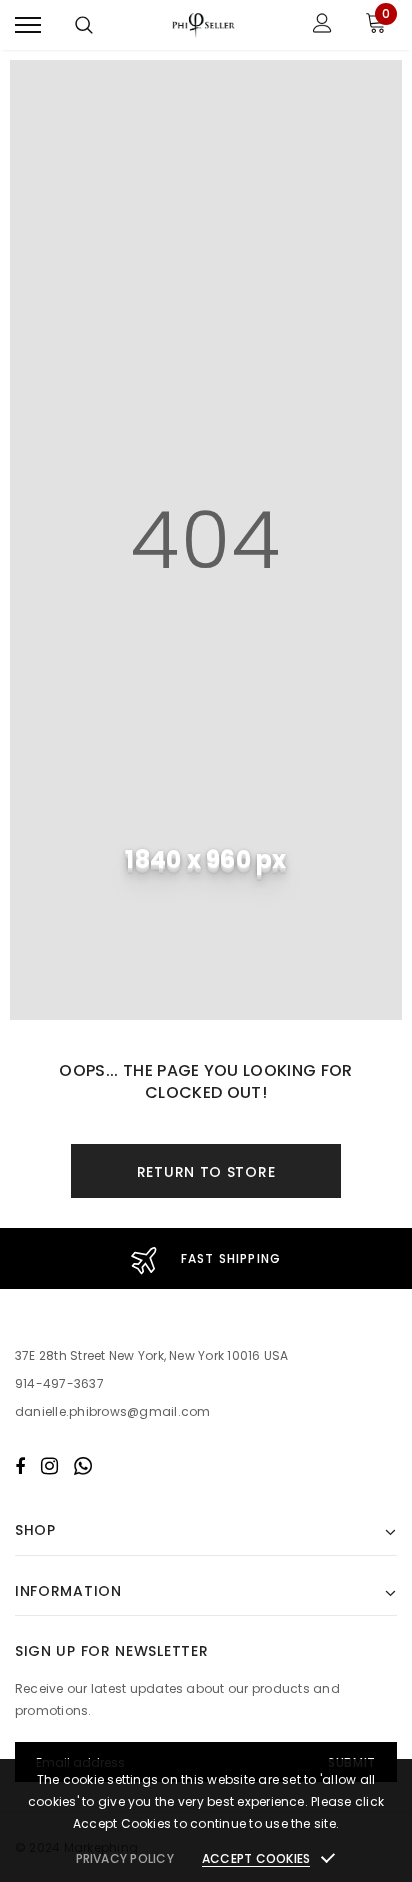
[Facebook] (20, 1466)
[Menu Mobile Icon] (28, 25)
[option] (206, 1258)
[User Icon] (322, 25)
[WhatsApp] (83, 1466)
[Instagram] (49, 1466)
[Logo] (203, 25)
